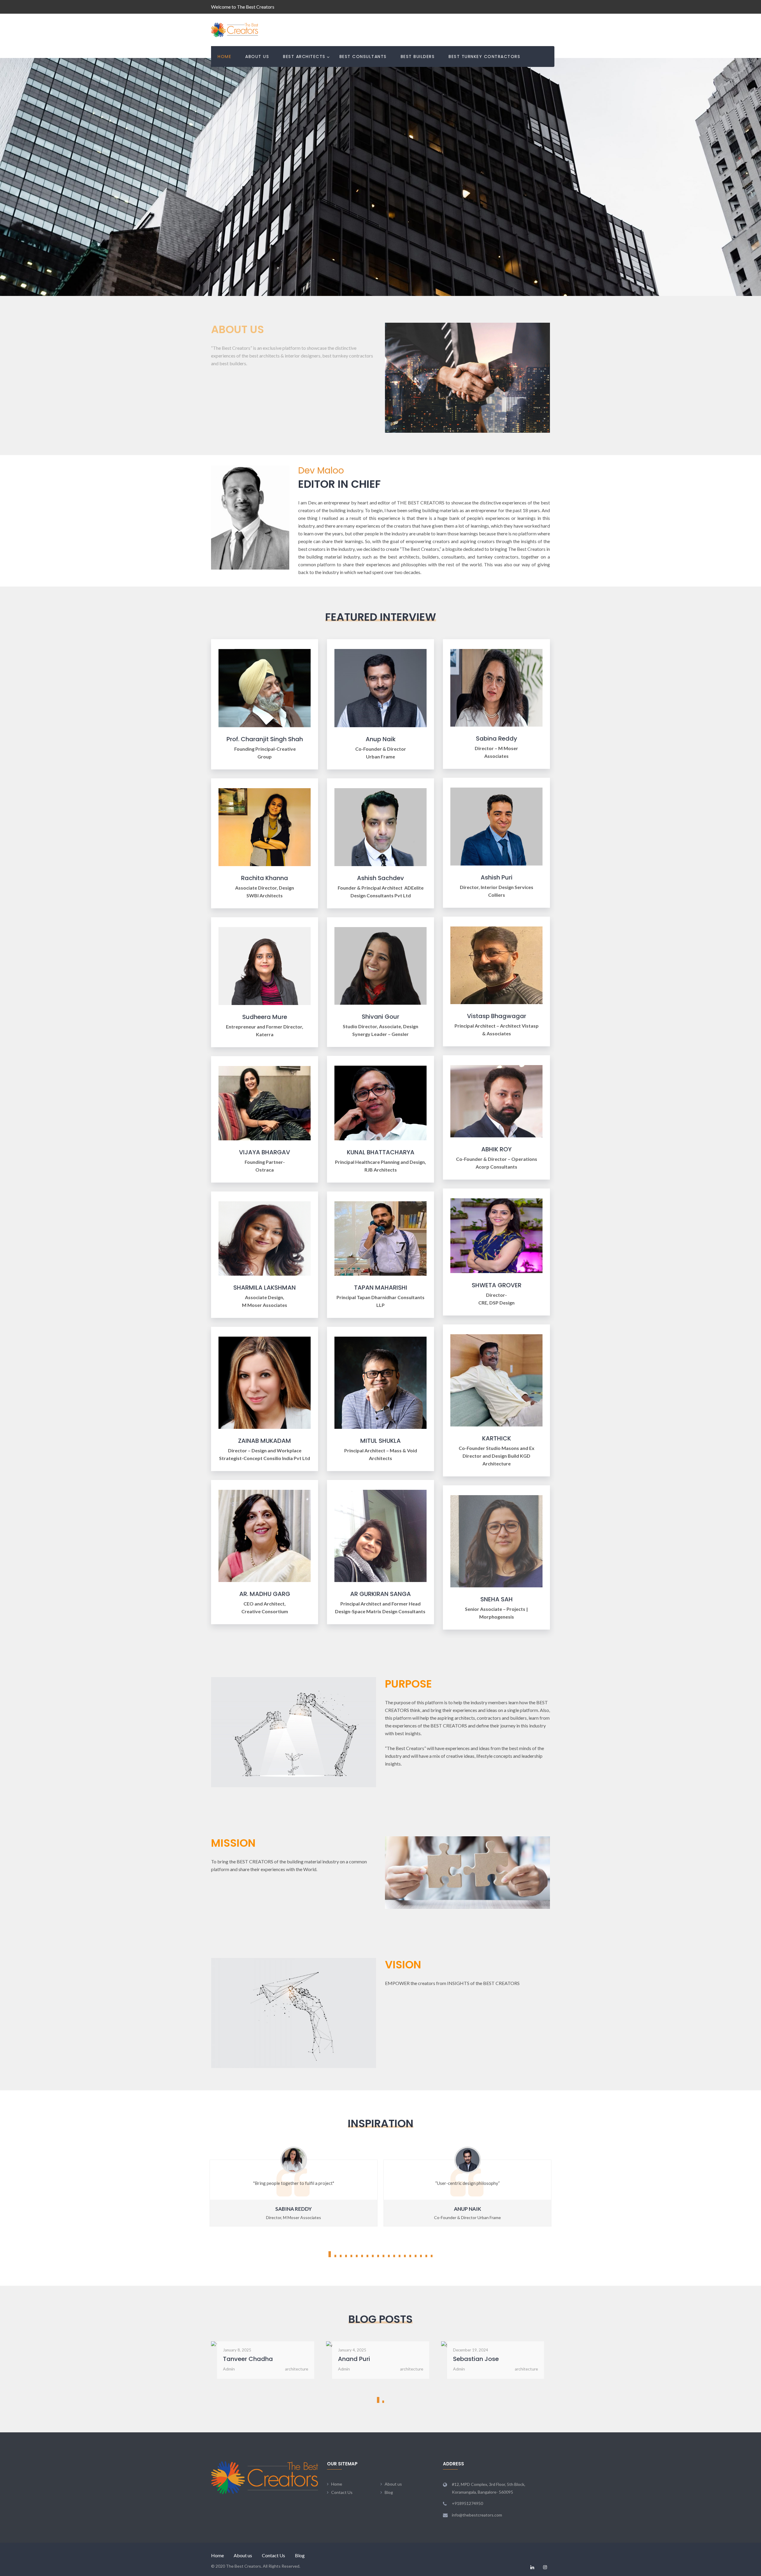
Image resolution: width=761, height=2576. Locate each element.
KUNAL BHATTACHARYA (381, 1152)
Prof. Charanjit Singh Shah (265, 739)
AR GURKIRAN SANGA (380, 1594)
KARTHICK (497, 1438)
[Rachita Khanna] (265, 826)
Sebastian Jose (361, 2359)
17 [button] (416, 2256)
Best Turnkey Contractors (484, 57)
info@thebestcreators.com (477, 2515)
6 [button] (357, 2256)
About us (257, 57)
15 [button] (405, 2256)
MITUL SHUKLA (380, 1441)
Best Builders (418, 57)
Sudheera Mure (265, 1017)
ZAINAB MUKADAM (265, 1441)
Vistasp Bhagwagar (497, 1016)
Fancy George (473, 2359)
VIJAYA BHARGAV (265, 1152)
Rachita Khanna (265, 878)
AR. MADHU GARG (265, 1594)
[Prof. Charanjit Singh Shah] (265, 687)
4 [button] (346, 2256)
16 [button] (410, 2256)
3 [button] (341, 2256)
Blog (389, 2492)
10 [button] (378, 2256)
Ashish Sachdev (380, 878)
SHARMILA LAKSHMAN (265, 1288)
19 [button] (426, 2256)
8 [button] (367, 2256)
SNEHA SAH (497, 1599)
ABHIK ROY (496, 1149)
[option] (467, 2191)
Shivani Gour (380, 1017)
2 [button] (335, 2256)
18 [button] (421, 2256)
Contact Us (342, 2492)
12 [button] (389, 2256)
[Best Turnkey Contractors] (496, 687)
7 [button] (362, 2256)
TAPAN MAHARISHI (381, 1288)
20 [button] (432, 2256)
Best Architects (304, 57)
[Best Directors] (265, 965)
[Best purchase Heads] (380, 965)
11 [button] (383, 2256)
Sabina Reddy (497, 739)
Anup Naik (381, 739)
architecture (297, 2369)
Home (224, 57)
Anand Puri (239, 2359)
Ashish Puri (497, 877)
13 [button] (394, 2256)
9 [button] (373, 2256)
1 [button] (330, 2254)
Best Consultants (363, 57)
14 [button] (400, 2256)
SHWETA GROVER (497, 1285)
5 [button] (351, 2256)
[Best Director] (380, 687)
